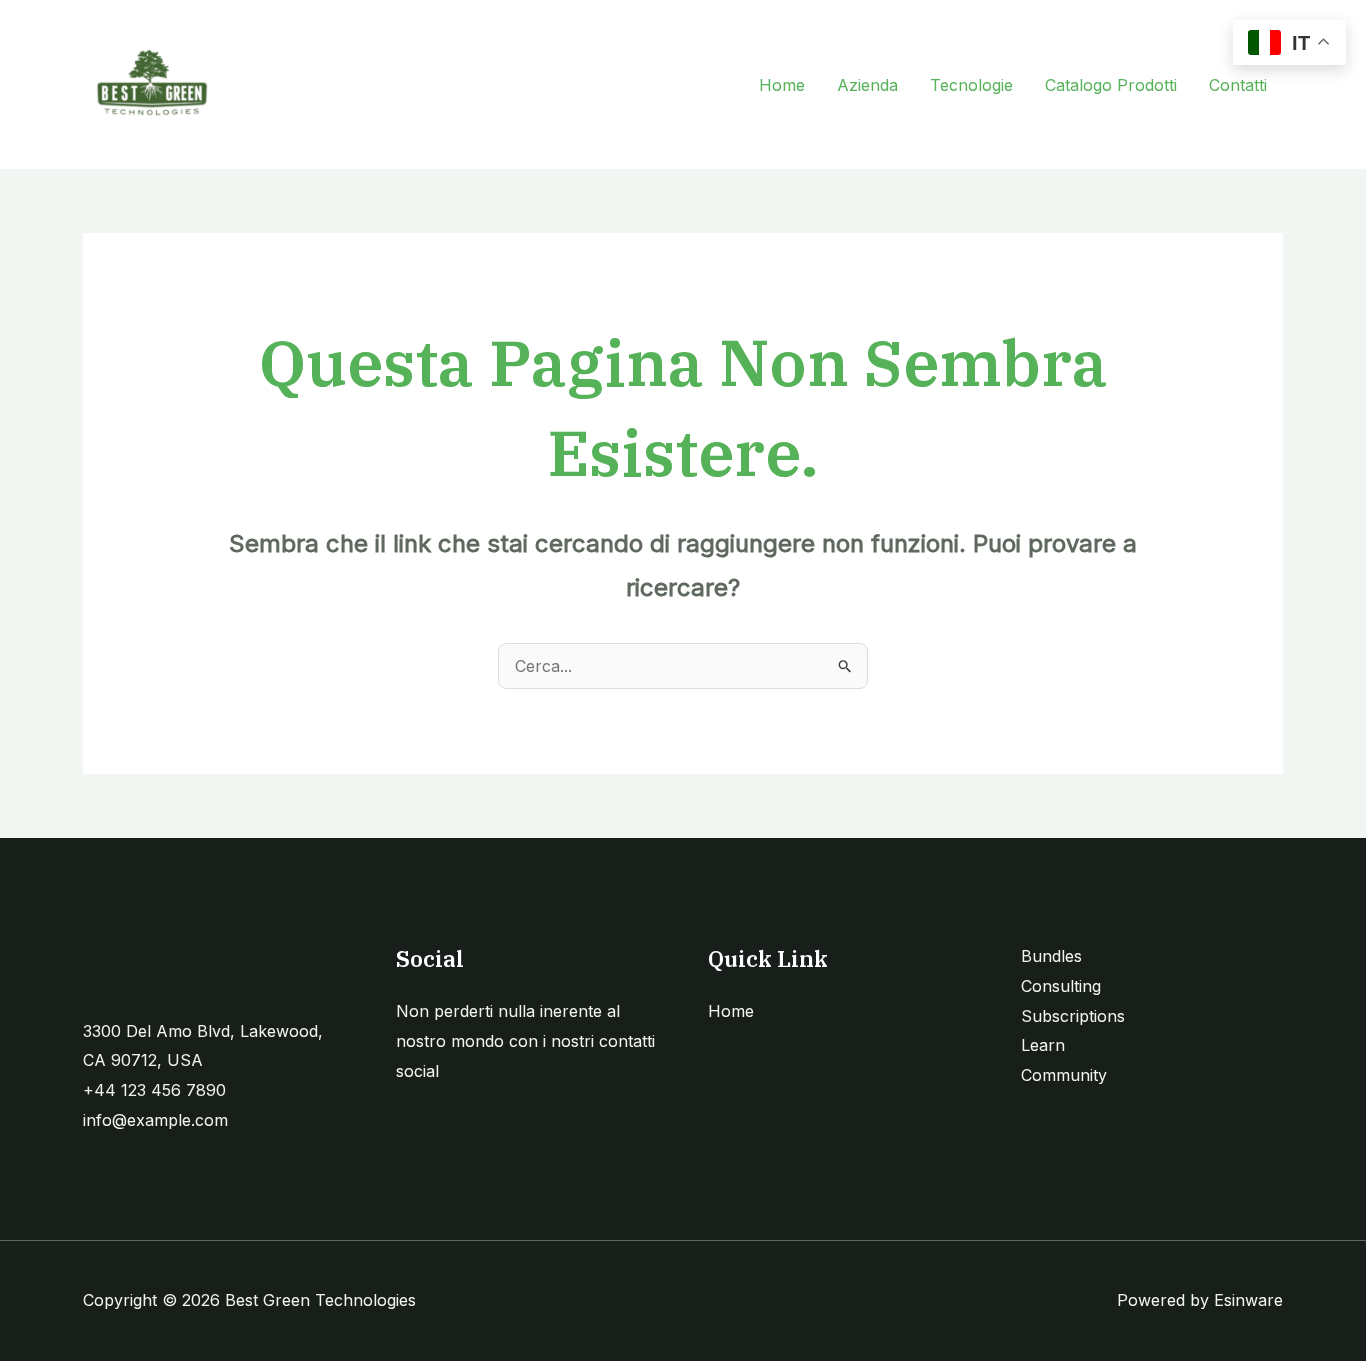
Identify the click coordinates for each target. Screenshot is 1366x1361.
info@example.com (155, 1120)
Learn (1043, 1045)
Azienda (867, 85)
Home (782, 85)
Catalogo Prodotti (1111, 85)
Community (1064, 1075)
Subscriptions (1073, 1016)
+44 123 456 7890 (154, 1090)
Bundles (1051, 956)
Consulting (1061, 986)
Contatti (1238, 85)
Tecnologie (971, 85)
